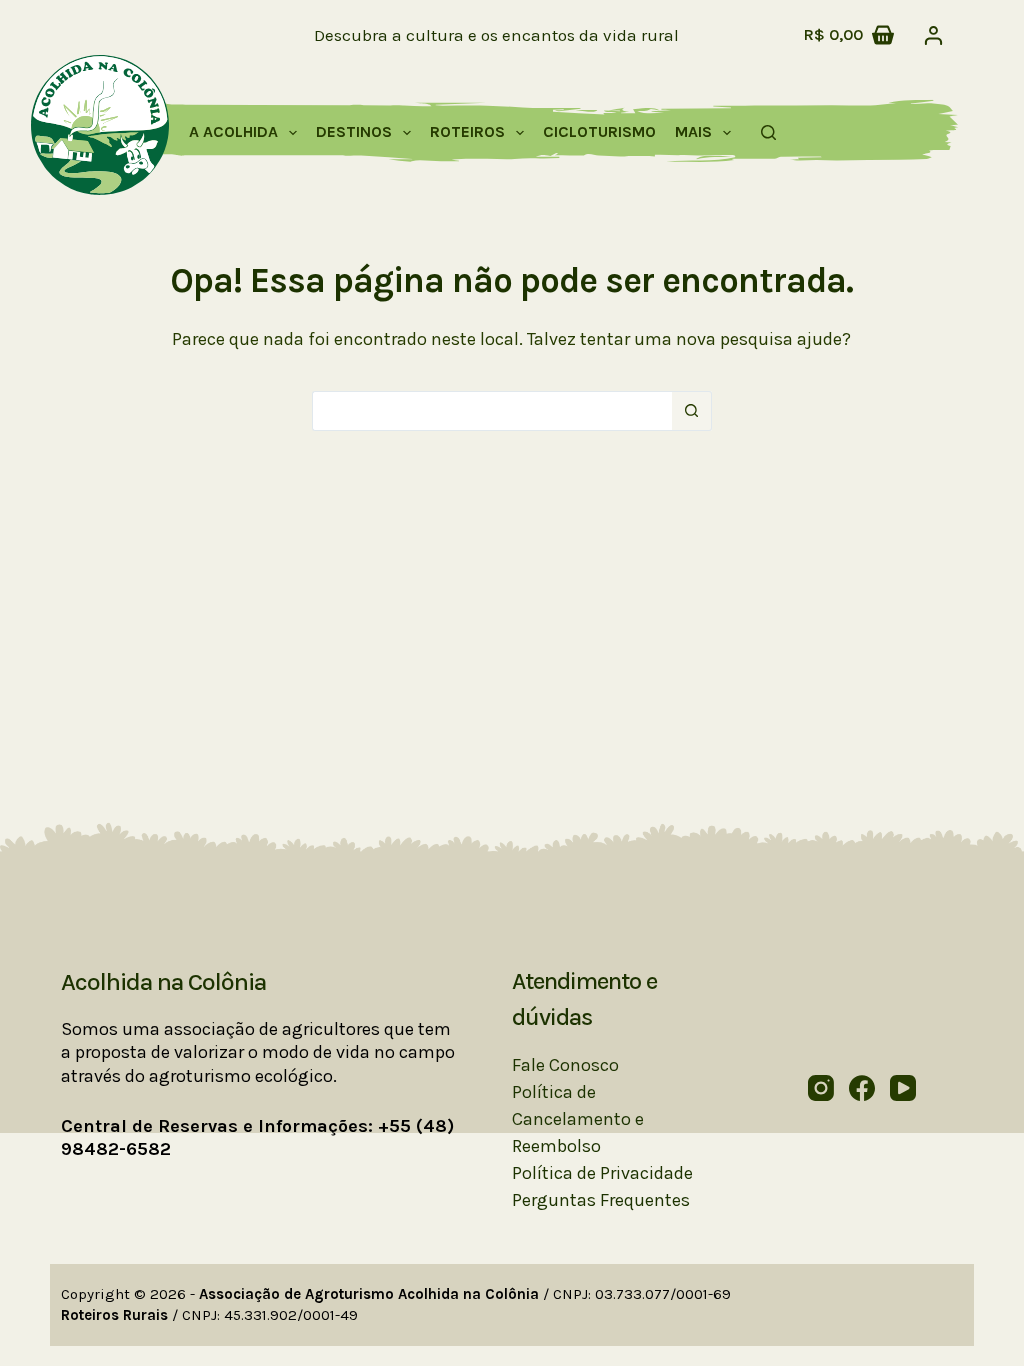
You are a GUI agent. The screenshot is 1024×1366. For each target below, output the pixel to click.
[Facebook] (862, 1088)
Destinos (354, 131)
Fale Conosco (565, 1065)
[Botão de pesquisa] (692, 411)
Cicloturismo (599, 131)
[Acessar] (933, 35)
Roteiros (467, 131)
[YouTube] (903, 1088)
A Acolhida (233, 131)
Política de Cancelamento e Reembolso (578, 1119)
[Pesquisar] (768, 132)
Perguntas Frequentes (601, 1200)
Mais (693, 131)
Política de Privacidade (602, 1173)
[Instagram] (821, 1088)
